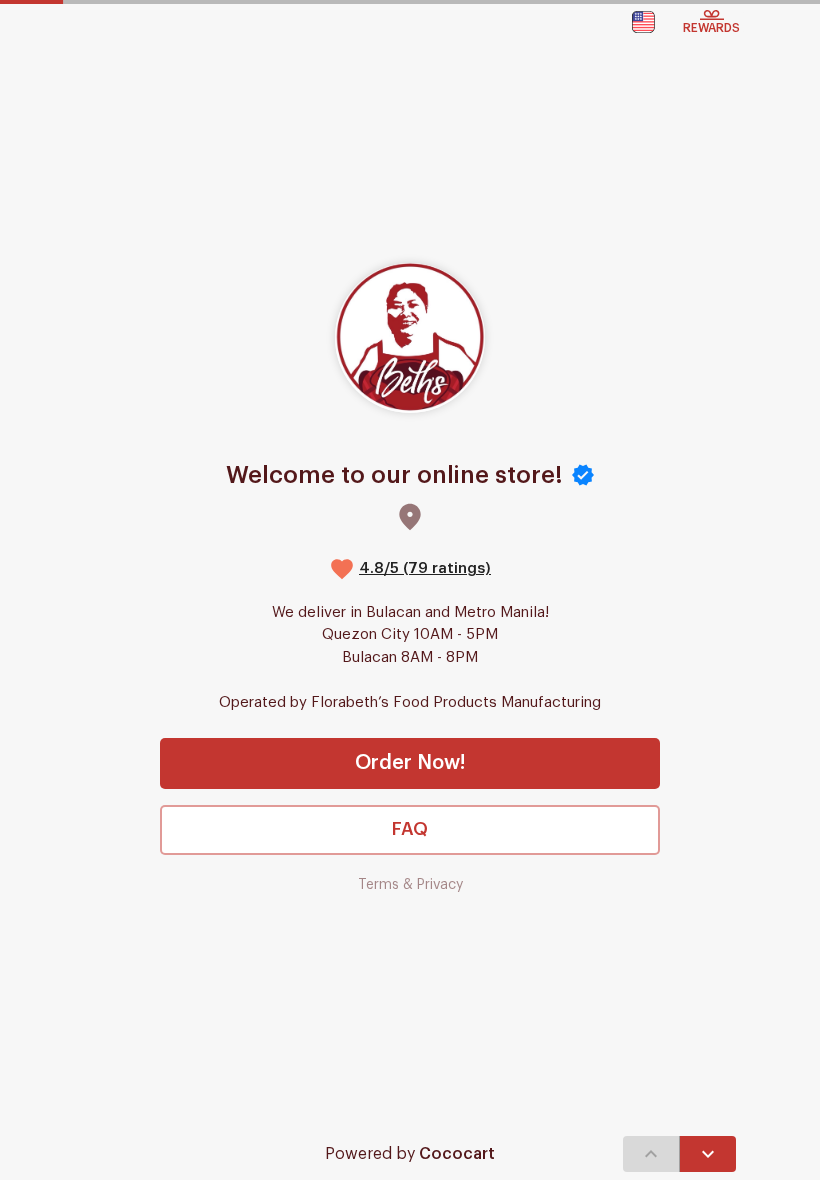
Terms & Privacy (410, 885)
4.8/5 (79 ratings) (425, 568)
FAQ (410, 829)
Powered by (410, 1154)
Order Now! (410, 763)
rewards (711, 28)
